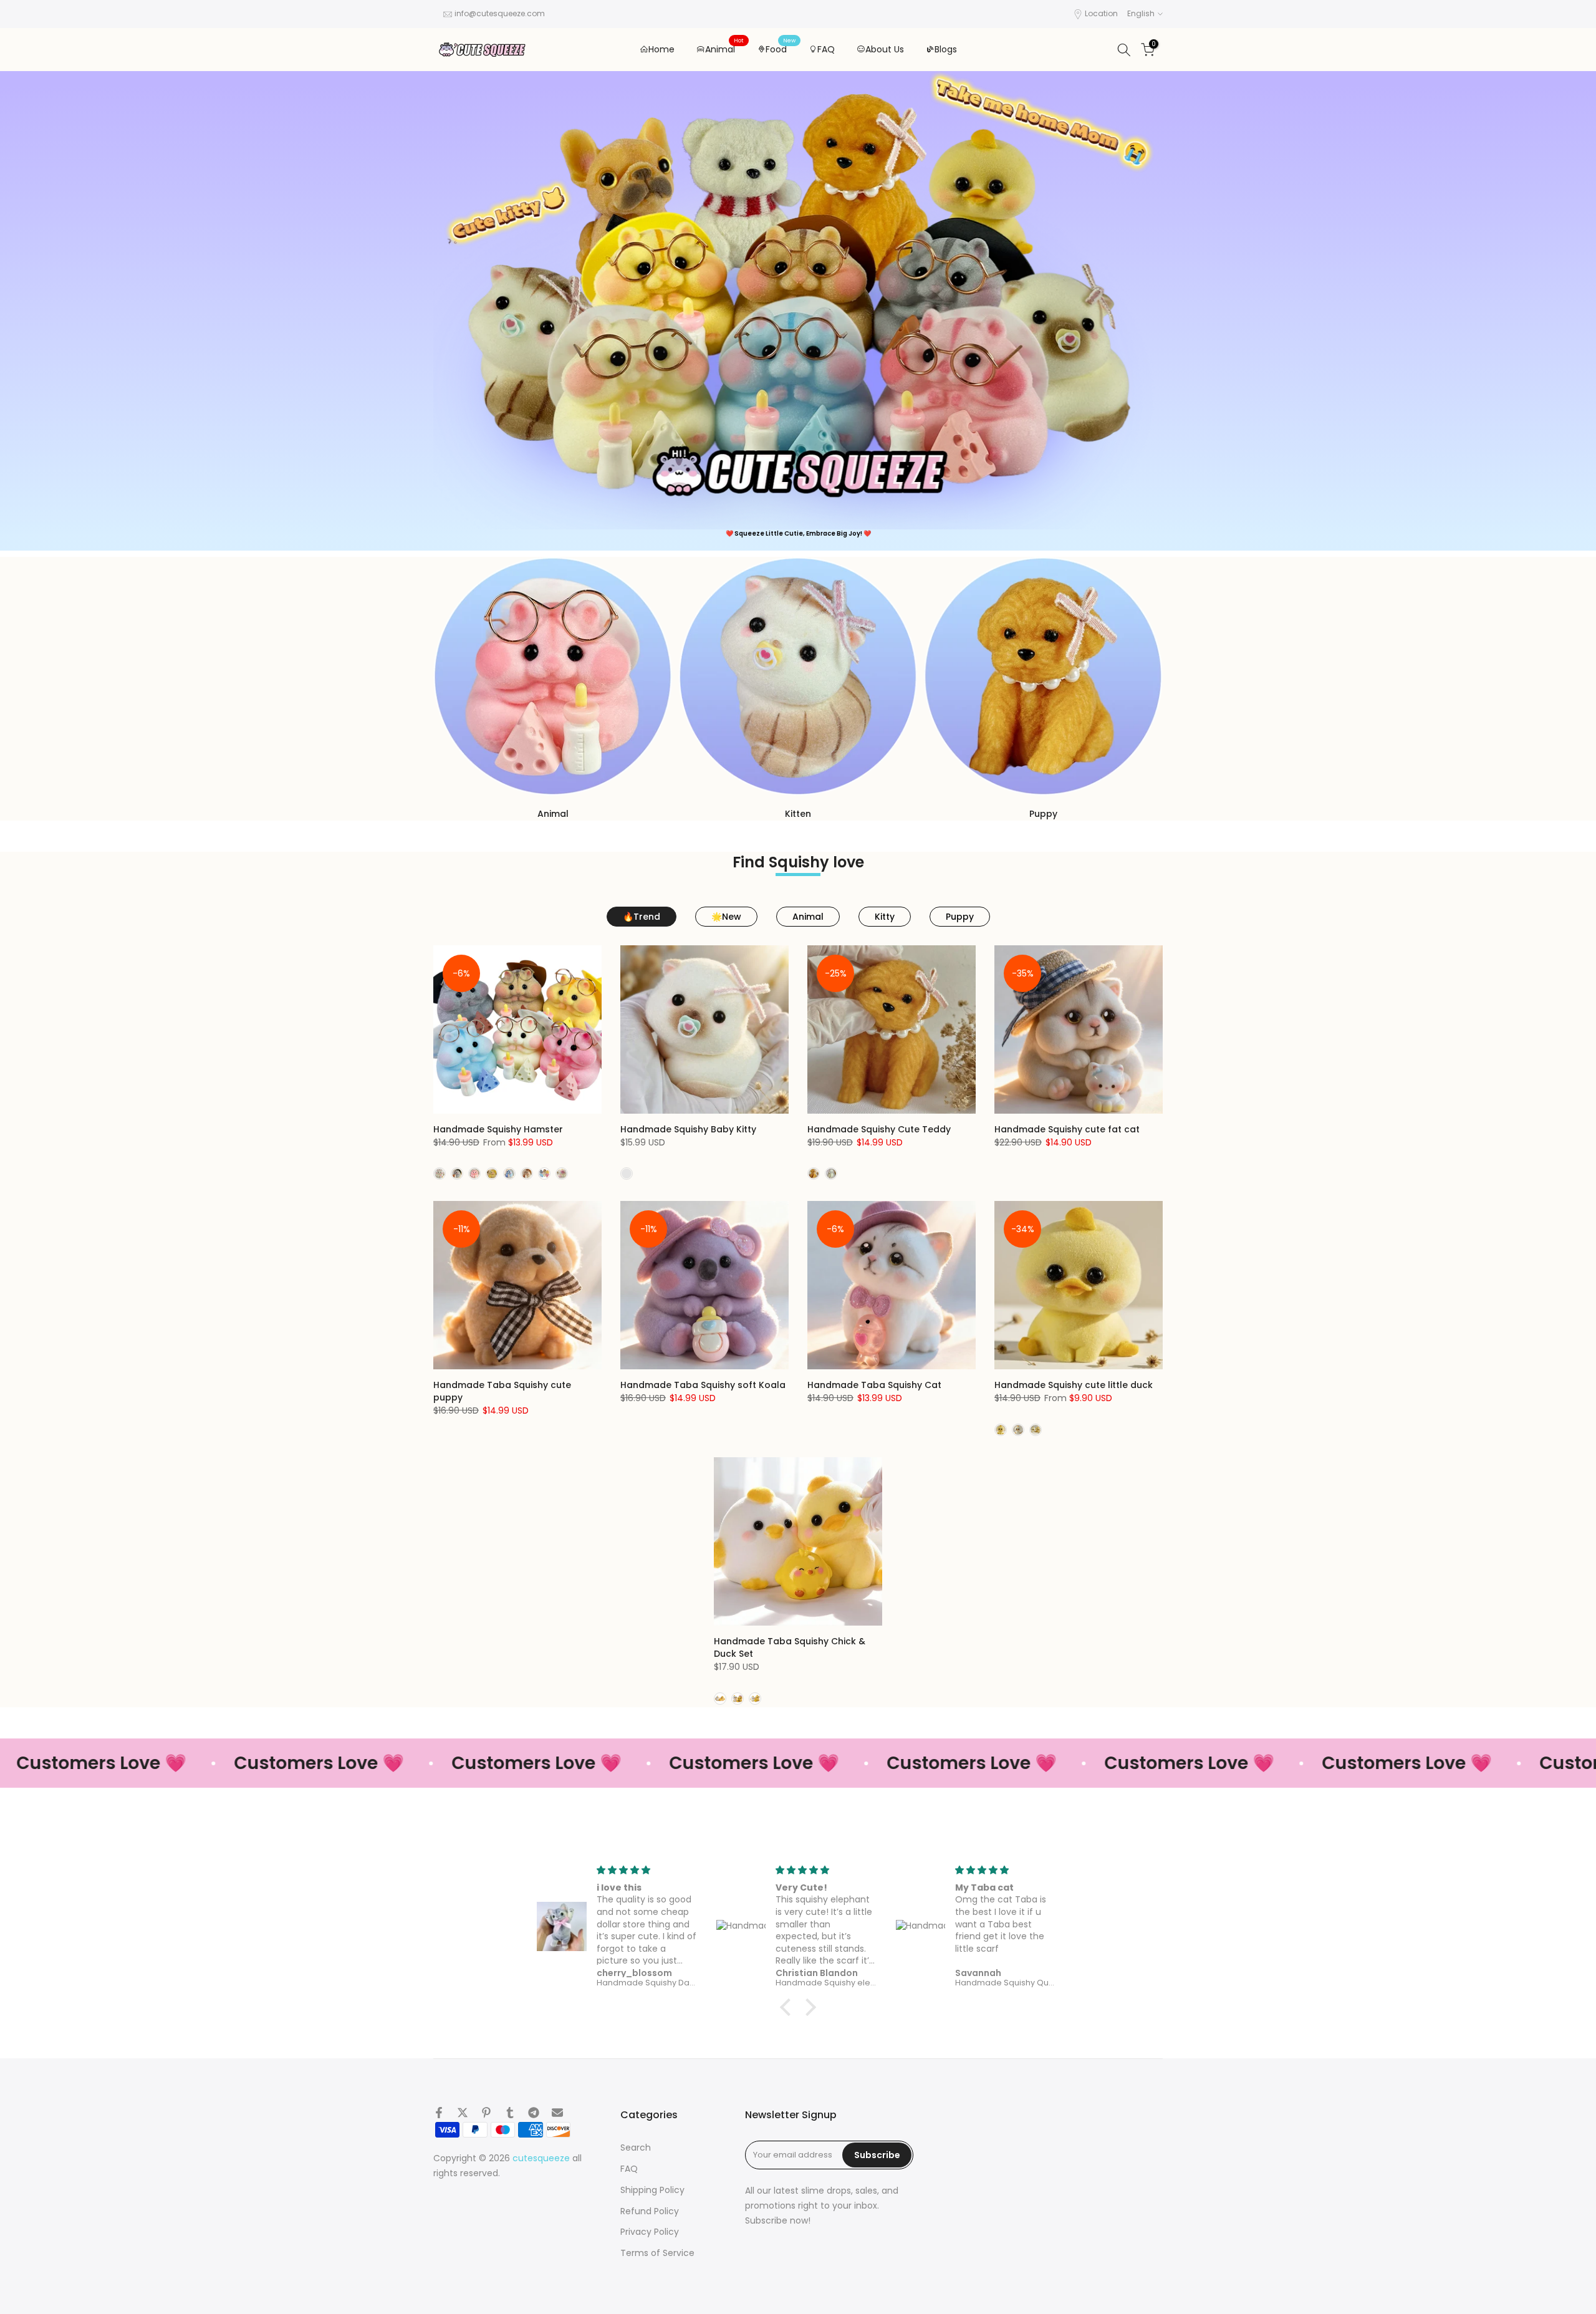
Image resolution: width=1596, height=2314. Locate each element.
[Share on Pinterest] (486, 2113)
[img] (647, 1870)
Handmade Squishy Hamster (498, 1129)
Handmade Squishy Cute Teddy (879, 1129)
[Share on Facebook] (439, 2113)
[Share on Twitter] (463, 2113)
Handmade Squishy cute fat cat (1067, 1129)
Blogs (946, 49)
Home (661, 49)
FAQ (826, 49)
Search (636, 2148)
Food (781, 49)
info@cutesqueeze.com (500, 13)
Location (1101, 13)
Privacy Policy (650, 2232)
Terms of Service (657, 2253)
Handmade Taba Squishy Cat (874, 1385)
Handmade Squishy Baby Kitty (688, 1129)
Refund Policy (650, 2211)
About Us (885, 49)
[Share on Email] (557, 2113)
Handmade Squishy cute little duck (1074, 1385)
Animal (725, 49)
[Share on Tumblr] (510, 2113)
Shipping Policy (652, 2190)
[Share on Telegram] (534, 2113)
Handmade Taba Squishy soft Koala (703, 1385)
